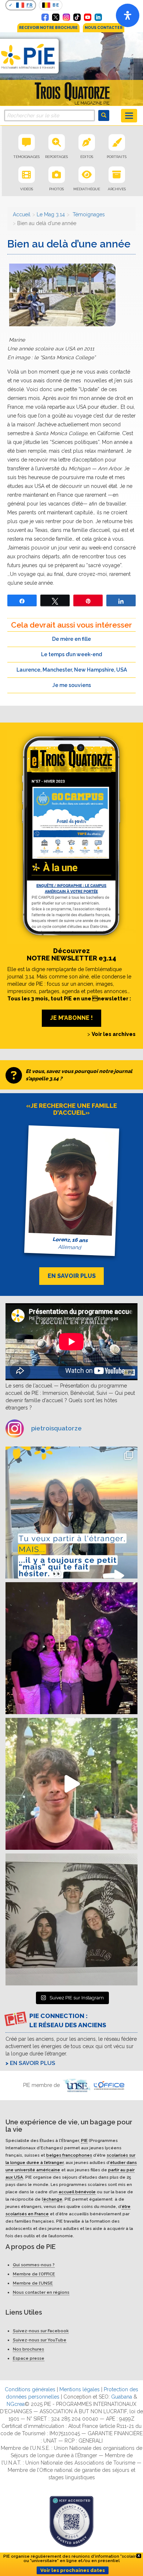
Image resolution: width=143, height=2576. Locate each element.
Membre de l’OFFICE (34, 2274)
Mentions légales (80, 2389)
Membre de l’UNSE (33, 2283)
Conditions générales (30, 2389)
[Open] (128, 15)
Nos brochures (28, 2349)
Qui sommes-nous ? (34, 2265)
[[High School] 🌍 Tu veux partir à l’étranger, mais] (71, 1513)
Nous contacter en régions (41, 2292)
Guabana (122, 2397)
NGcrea (16, 2404)
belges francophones (69, 2155)
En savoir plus (33, 2063)
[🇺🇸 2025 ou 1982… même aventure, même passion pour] (71, 1784)
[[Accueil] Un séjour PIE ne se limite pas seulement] (71, 1919)
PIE (84, 2140)
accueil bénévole (77, 2191)
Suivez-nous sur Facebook (41, 2331)
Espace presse (29, 2358)
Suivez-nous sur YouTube (40, 2340)
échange (53, 2199)
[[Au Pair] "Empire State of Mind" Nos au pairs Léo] (71, 1648)
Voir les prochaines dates (73, 2570)
